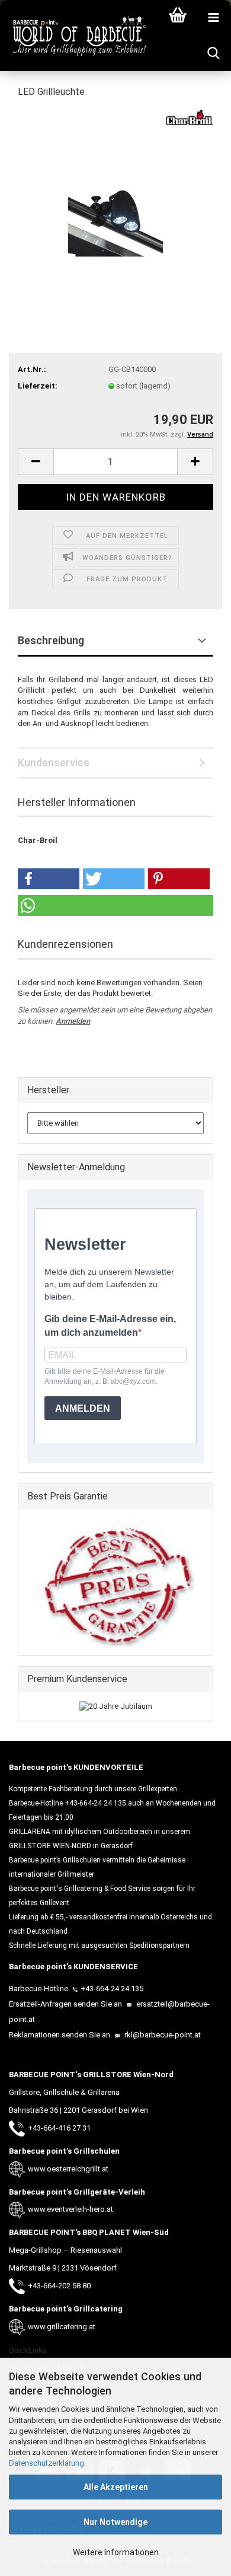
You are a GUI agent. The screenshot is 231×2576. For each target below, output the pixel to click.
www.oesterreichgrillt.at (68, 2169)
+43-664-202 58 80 (59, 2286)
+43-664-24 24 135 (112, 1988)
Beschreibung (51, 640)
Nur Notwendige (115, 2522)
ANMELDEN (83, 1408)
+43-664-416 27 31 (59, 2128)
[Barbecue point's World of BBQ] (74, 36)
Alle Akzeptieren (116, 2487)
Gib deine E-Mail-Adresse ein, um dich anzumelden (110, 1326)
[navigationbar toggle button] (213, 18)
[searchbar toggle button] (213, 53)
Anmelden (73, 1021)
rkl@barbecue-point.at (162, 2035)
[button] (36, 462)
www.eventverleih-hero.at (70, 2209)
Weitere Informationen (116, 2552)
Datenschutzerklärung (46, 2463)
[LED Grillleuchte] (115, 198)
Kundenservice (54, 762)
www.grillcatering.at (62, 2327)
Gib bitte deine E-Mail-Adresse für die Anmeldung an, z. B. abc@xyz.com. (105, 1376)
